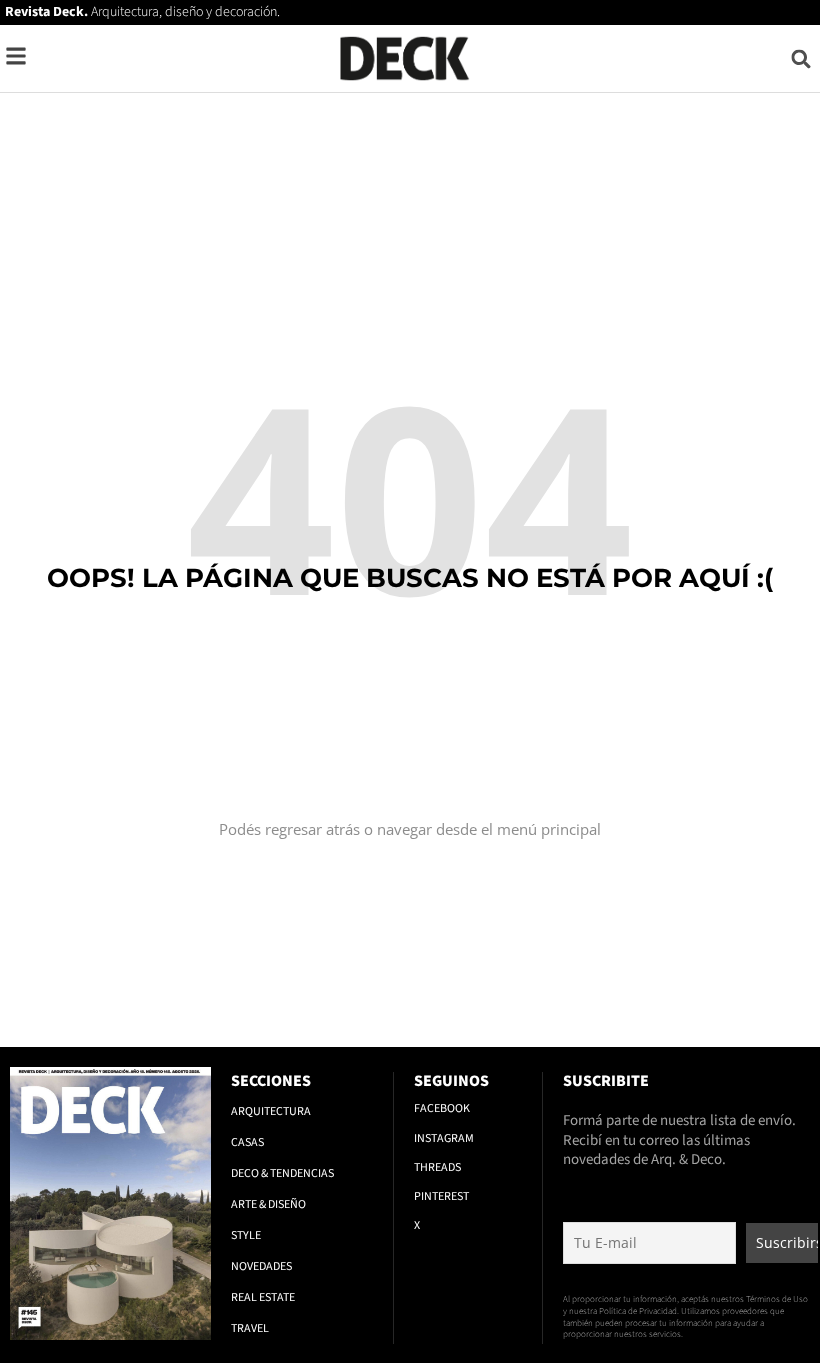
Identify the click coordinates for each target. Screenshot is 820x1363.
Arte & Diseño (268, 1204)
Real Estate (263, 1297)
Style (246, 1235)
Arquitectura (271, 1111)
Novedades (261, 1266)
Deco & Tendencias (282, 1173)
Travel (250, 1328)
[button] (801, 58)
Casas (247, 1142)
